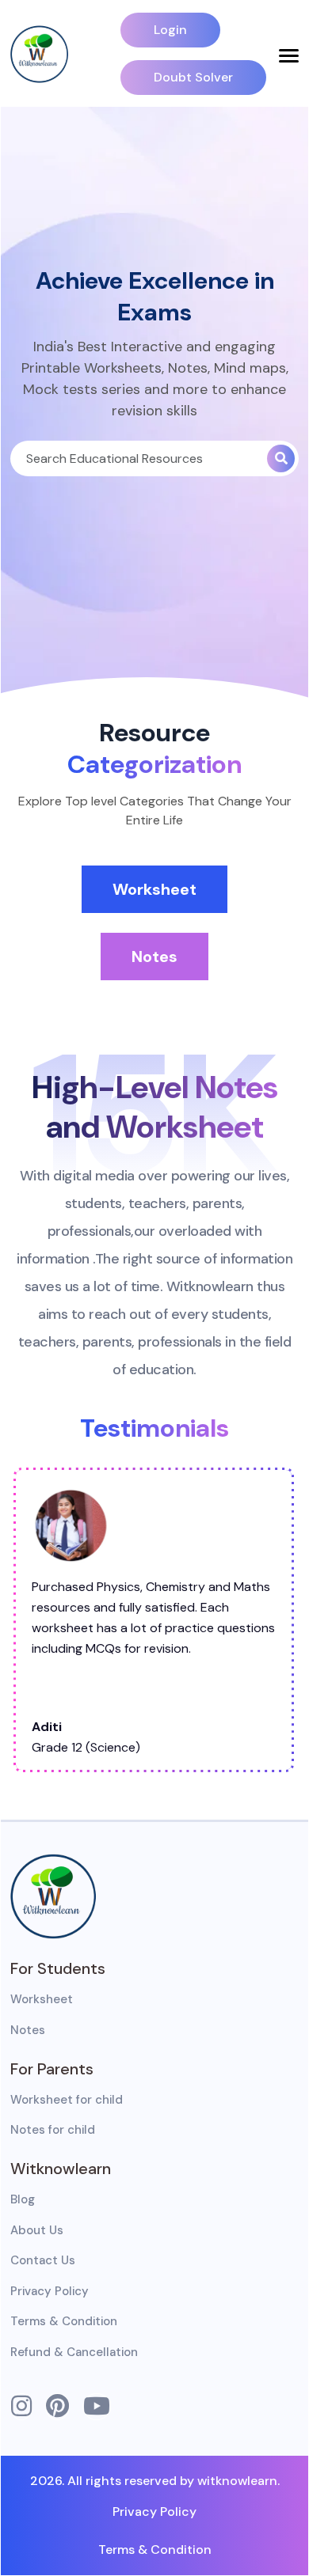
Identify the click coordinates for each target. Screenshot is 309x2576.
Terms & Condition (64, 2321)
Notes (154, 957)
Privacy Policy (50, 2291)
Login (170, 30)
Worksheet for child (67, 2100)
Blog (23, 2199)
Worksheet (154, 889)
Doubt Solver (193, 77)
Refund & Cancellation (74, 2352)
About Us (37, 2230)
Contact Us (43, 2260)
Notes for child (53, 2130)
